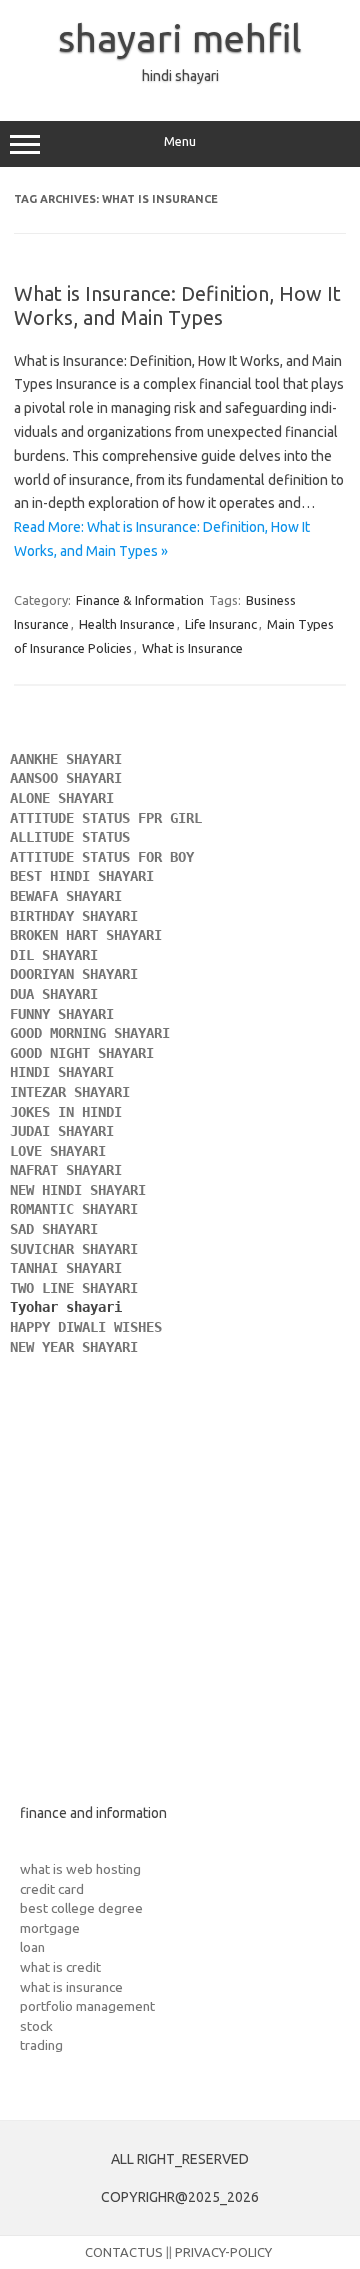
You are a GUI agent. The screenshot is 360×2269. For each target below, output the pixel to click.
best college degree (81, 1908)
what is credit (60, 1967)
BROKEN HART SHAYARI (90, 935)
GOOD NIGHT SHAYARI (86, 1053)
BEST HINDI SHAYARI (82, 876)
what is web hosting (80, 1869)
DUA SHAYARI (58, 994)
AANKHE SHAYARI (70, 759)
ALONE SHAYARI (66, 798)
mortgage (50, 1928)
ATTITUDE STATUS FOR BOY (102, 857)
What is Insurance (192, 648)
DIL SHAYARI (54, 955)
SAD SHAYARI (54, 1229)
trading (41, 2045)
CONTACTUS (124, 2252)
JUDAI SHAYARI (62, 1131)
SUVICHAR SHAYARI (78, 1249)
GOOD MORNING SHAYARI (94, 1033)
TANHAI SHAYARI (66, 1268)
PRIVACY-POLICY (223, 2252)
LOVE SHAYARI (58, 1151)
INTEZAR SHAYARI (70, 1092)
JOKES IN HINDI (66, 1112)
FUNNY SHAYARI (66, 1014)
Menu (180, 141)
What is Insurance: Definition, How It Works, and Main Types (177, 305)
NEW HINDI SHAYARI (82, 1190)
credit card (52, 1889)
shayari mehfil (180, 38)
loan (32, 1947)
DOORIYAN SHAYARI (78, 974)
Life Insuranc (221, 624)
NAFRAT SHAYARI (70, 1170)
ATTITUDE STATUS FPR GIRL (110, 818)
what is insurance (71, 1987)
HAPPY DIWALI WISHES (90, 1327)
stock (36, 2026)
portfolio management (87, 2006)
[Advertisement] (180, 1596)
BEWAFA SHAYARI (70, 896)
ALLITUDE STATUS (70, 837)
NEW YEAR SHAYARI (78, 1347)
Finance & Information (140, 600)
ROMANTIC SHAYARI (74, 1209)
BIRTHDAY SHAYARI (78, 916)
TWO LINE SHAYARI (78, 1288)
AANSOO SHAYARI (66, 778)
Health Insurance (127, 624)
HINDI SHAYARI (66, 1072)
